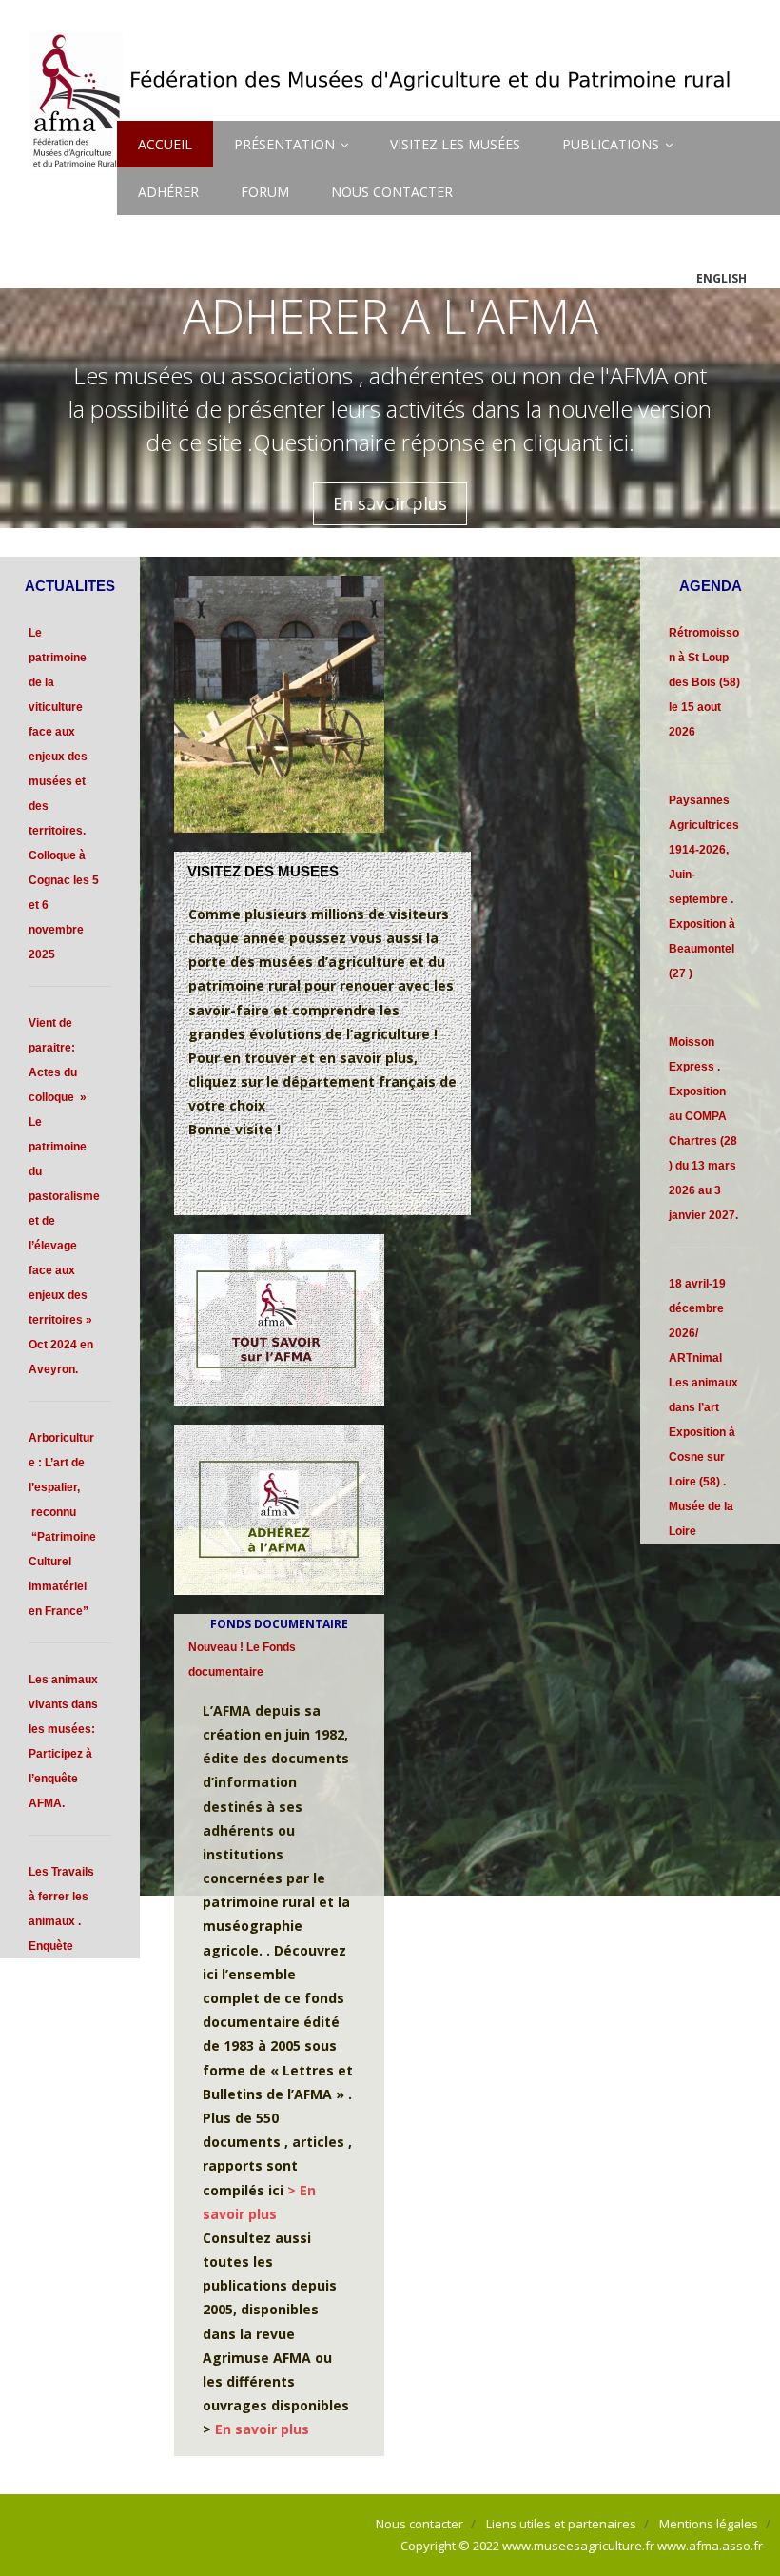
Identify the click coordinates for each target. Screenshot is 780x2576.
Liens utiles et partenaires (561, 2524)
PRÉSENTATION (284, 144)
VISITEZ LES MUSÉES (455, 144)
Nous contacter (419, 2524)
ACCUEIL (165, 144)
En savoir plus (262, 2429)
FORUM (265, 192)
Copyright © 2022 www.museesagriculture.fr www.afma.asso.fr (582, 2546)
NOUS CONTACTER (392, 192)
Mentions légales (709, 2524)
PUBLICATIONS (611, 144)
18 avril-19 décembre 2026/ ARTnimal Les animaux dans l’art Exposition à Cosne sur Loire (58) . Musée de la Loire (703, 1407)
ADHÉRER (168, 192)
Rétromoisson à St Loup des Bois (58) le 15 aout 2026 (704, 682)
